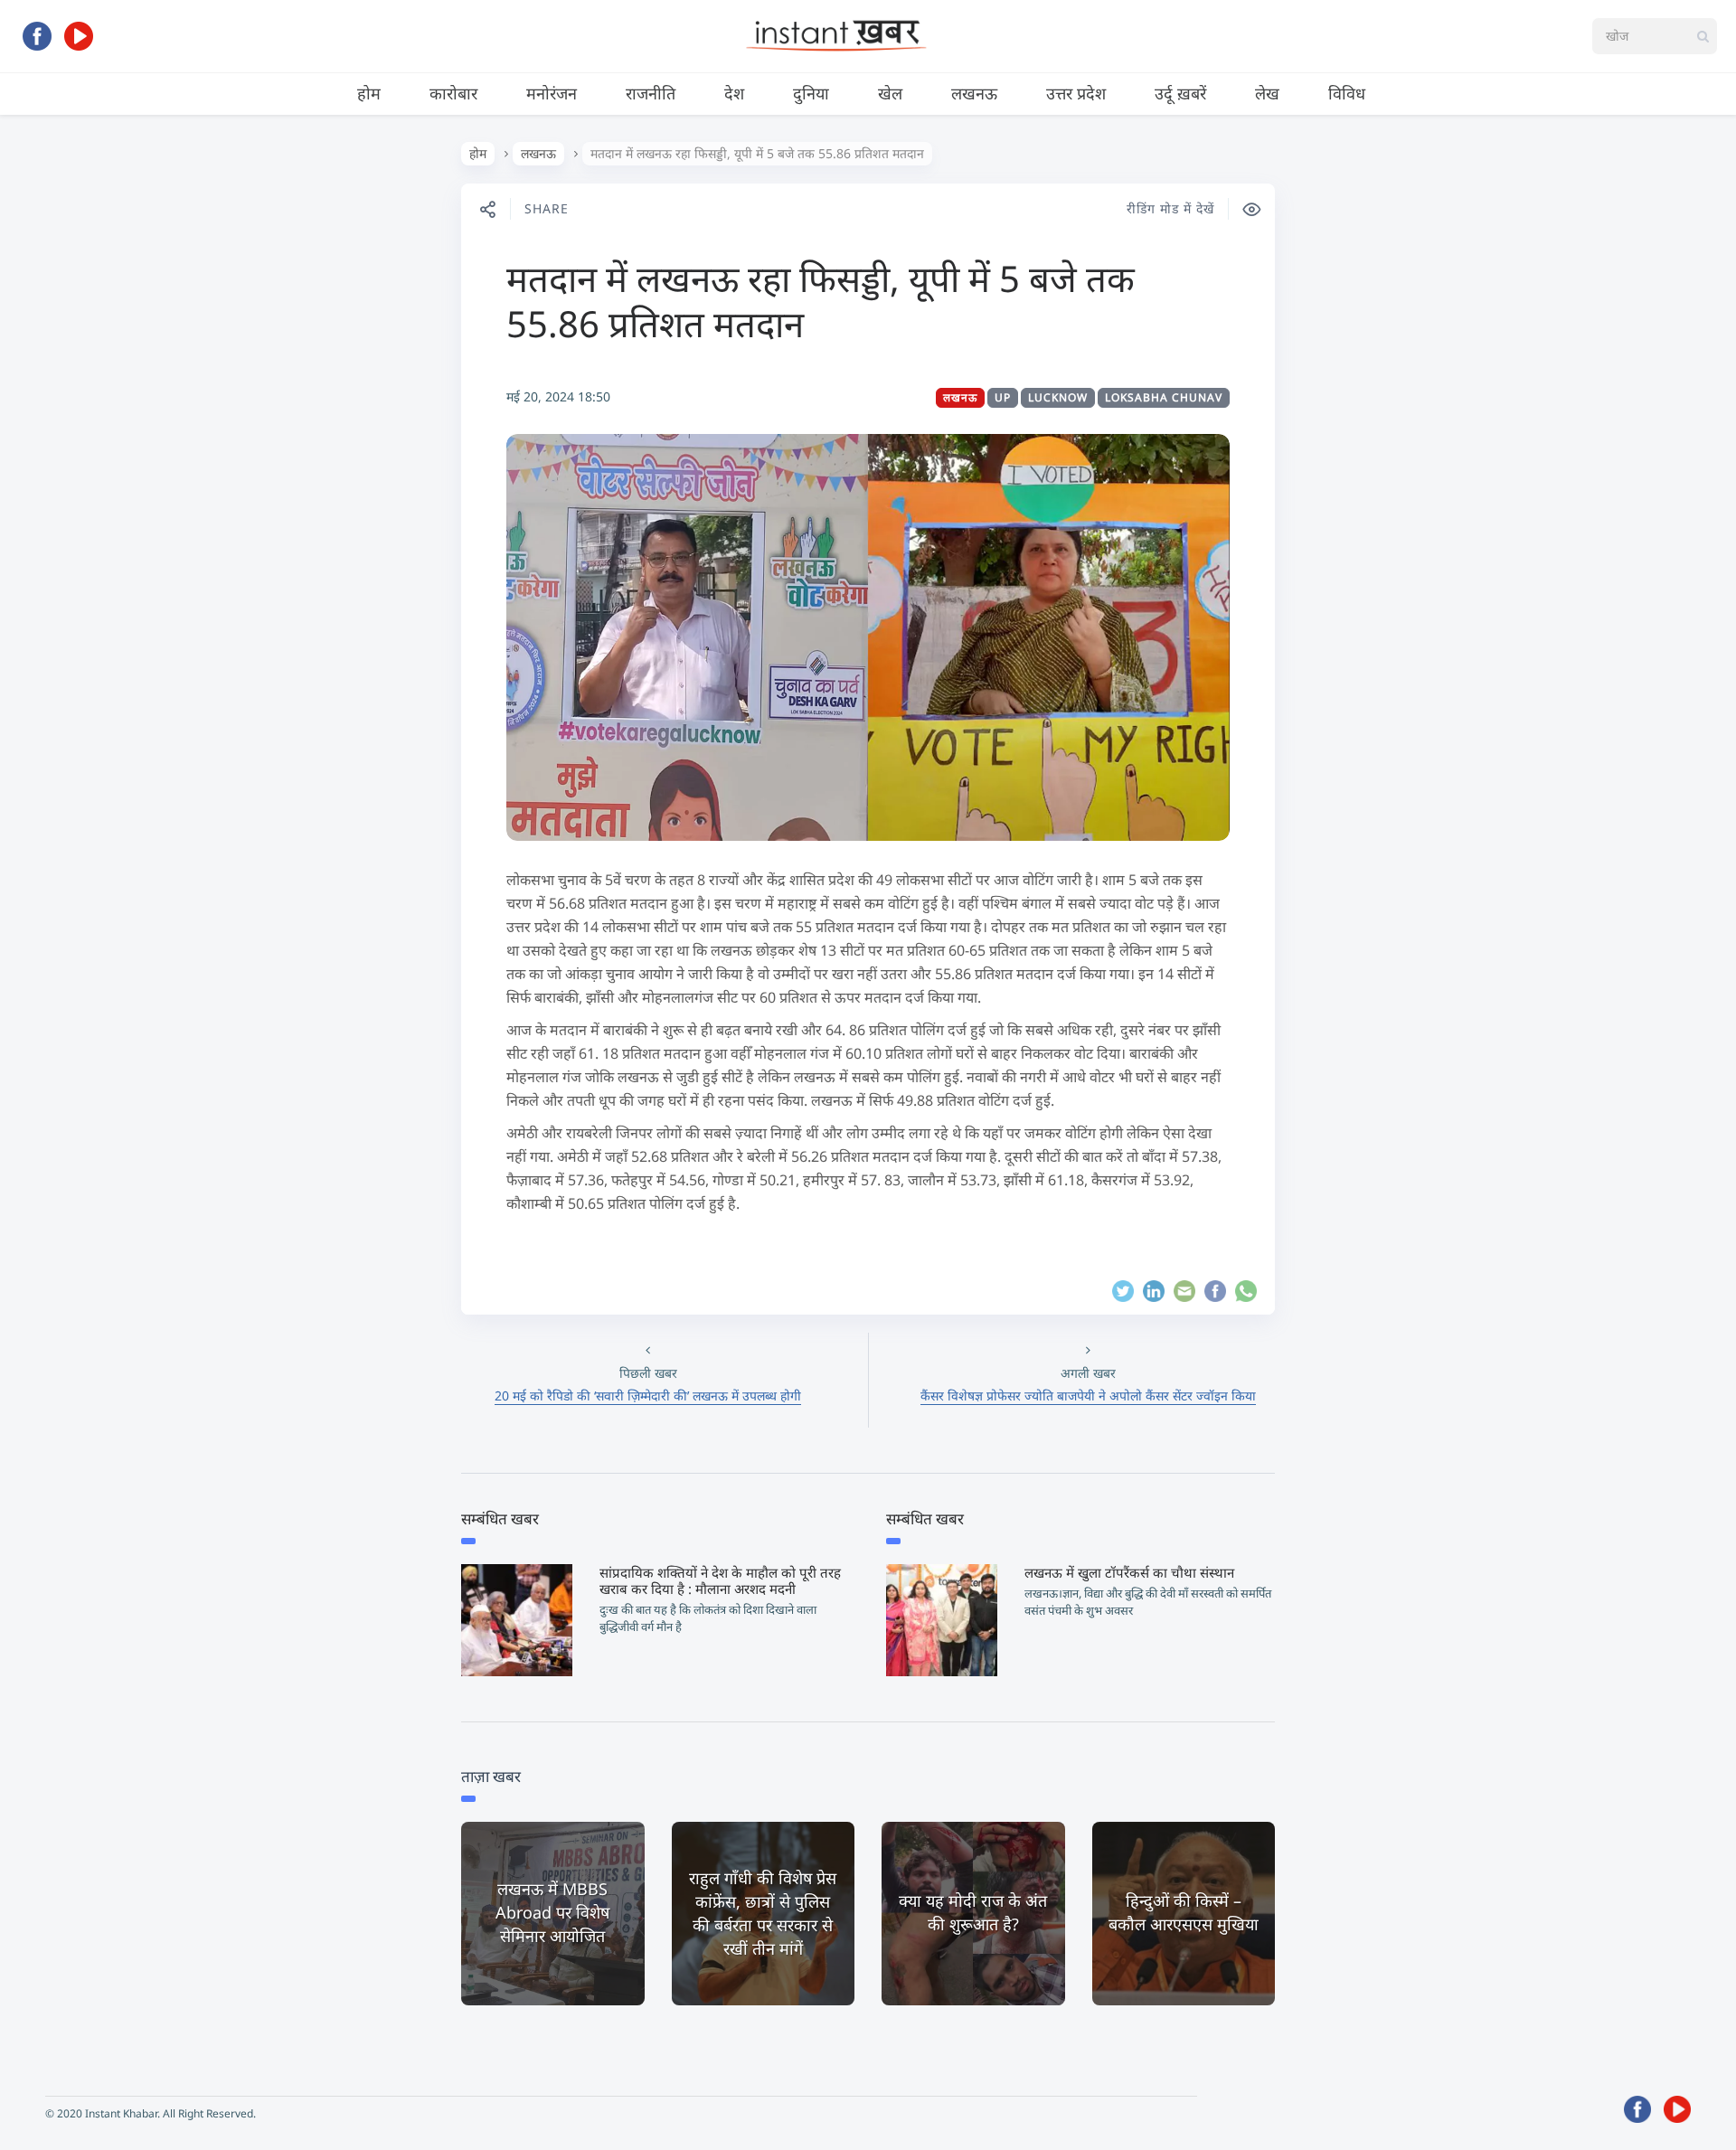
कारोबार (453, 93)
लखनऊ (974, 93)
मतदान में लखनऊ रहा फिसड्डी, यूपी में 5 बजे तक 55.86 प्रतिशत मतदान (821, 301)
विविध (1347, 93)
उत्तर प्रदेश (1076, 93)
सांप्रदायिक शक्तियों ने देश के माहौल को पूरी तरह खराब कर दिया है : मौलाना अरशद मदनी (720, 1580)
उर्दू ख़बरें (1180, 93)
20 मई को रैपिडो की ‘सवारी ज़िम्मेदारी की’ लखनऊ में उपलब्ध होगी (648, 1396)
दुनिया (811, 93)
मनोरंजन (552, 93)
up (1003, 397)
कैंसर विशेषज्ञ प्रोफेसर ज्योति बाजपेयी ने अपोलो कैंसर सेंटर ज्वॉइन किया (1088, 1396)
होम (369, 93)
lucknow (1058, 397)
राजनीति (651, 93)
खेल (890, 93)
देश (734, 93)
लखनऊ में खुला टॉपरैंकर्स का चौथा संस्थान (1129, 1572)
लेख (1267, 93)
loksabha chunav (1164, 397)
